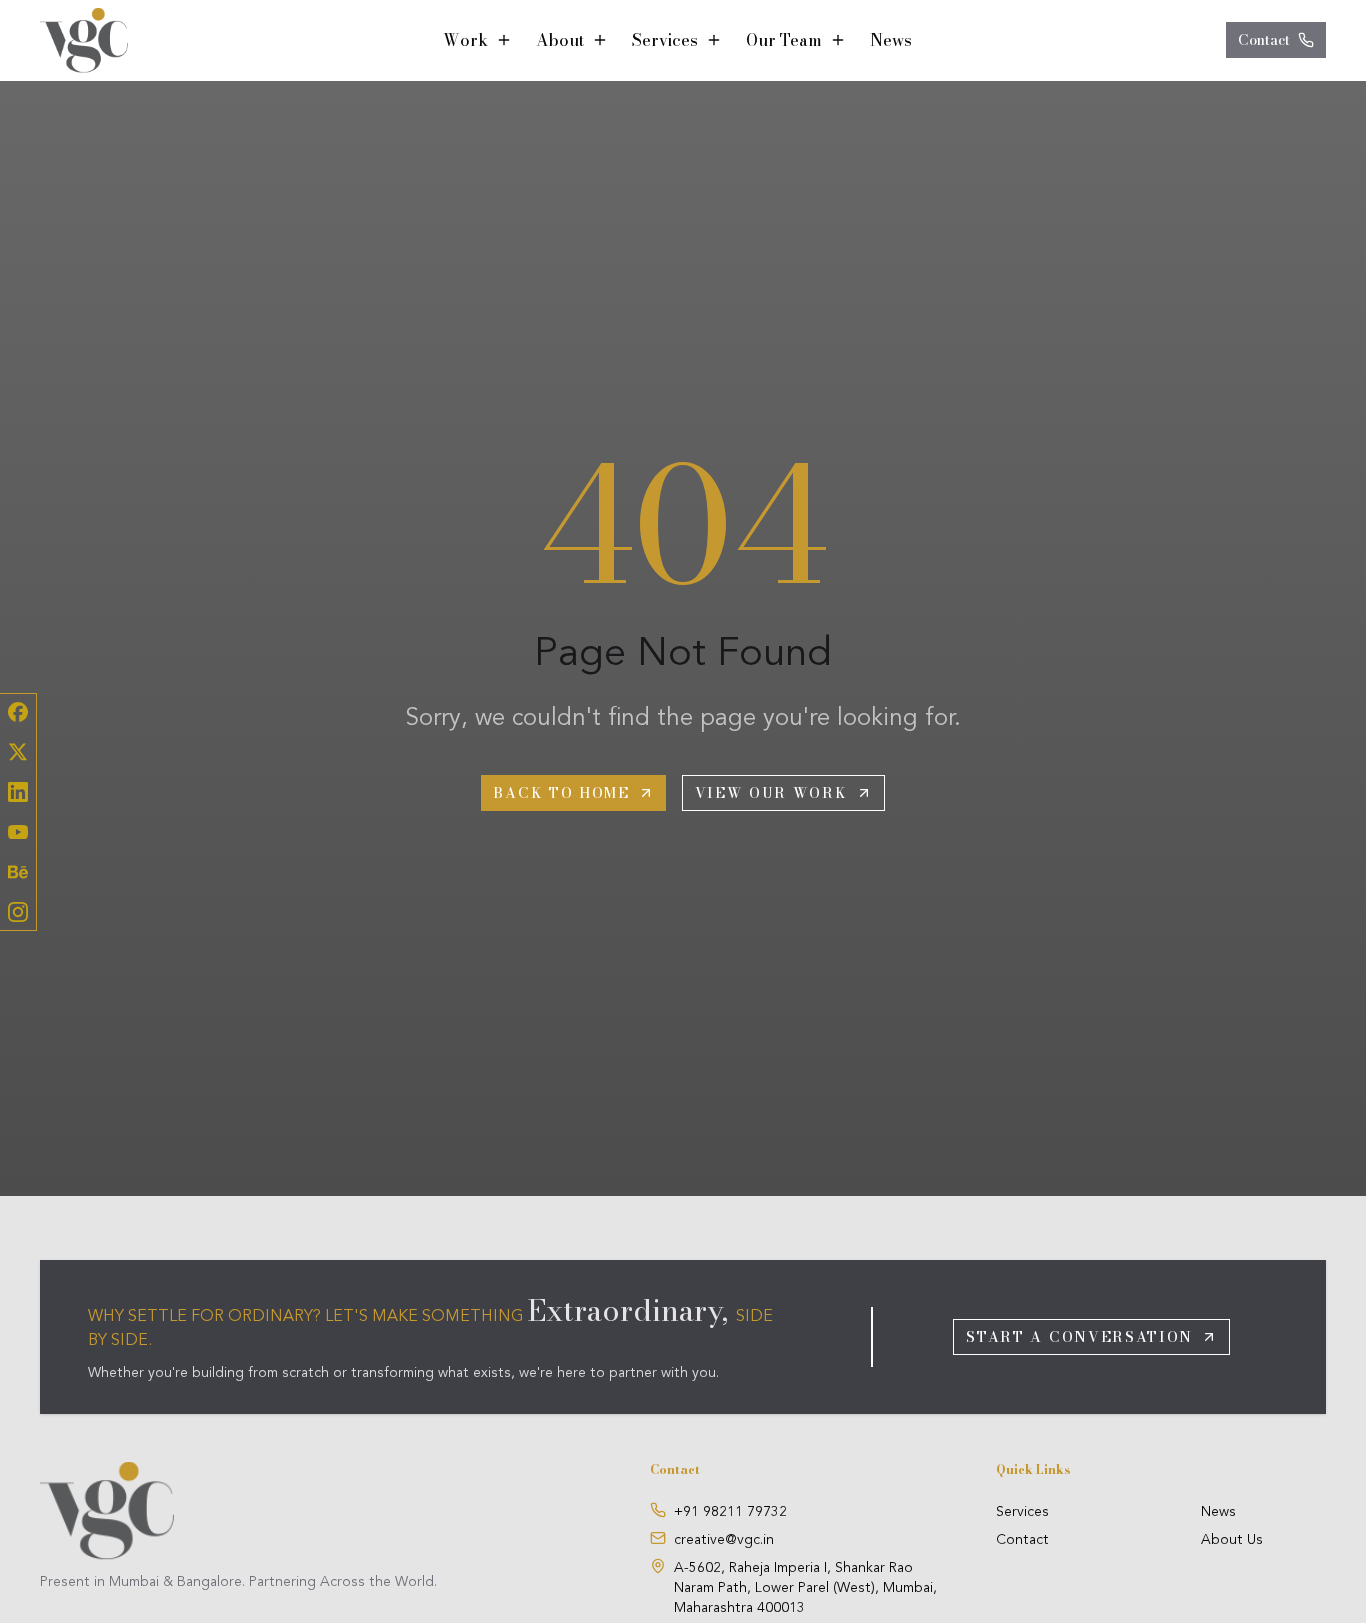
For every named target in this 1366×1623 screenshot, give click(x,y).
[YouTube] (18, 832)
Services (1022, 1512)
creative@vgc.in (724, 1540)
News (891, 40)
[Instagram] (18, 912)
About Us (1232, 1540)
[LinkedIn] (18, 792)
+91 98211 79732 (730, 1512)
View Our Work (771, 793)
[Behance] (18, 872)
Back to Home (561, 793)
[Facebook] (18, 712)
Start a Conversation (1079, 1337)
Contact (1264, 40)
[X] (18, 752)
